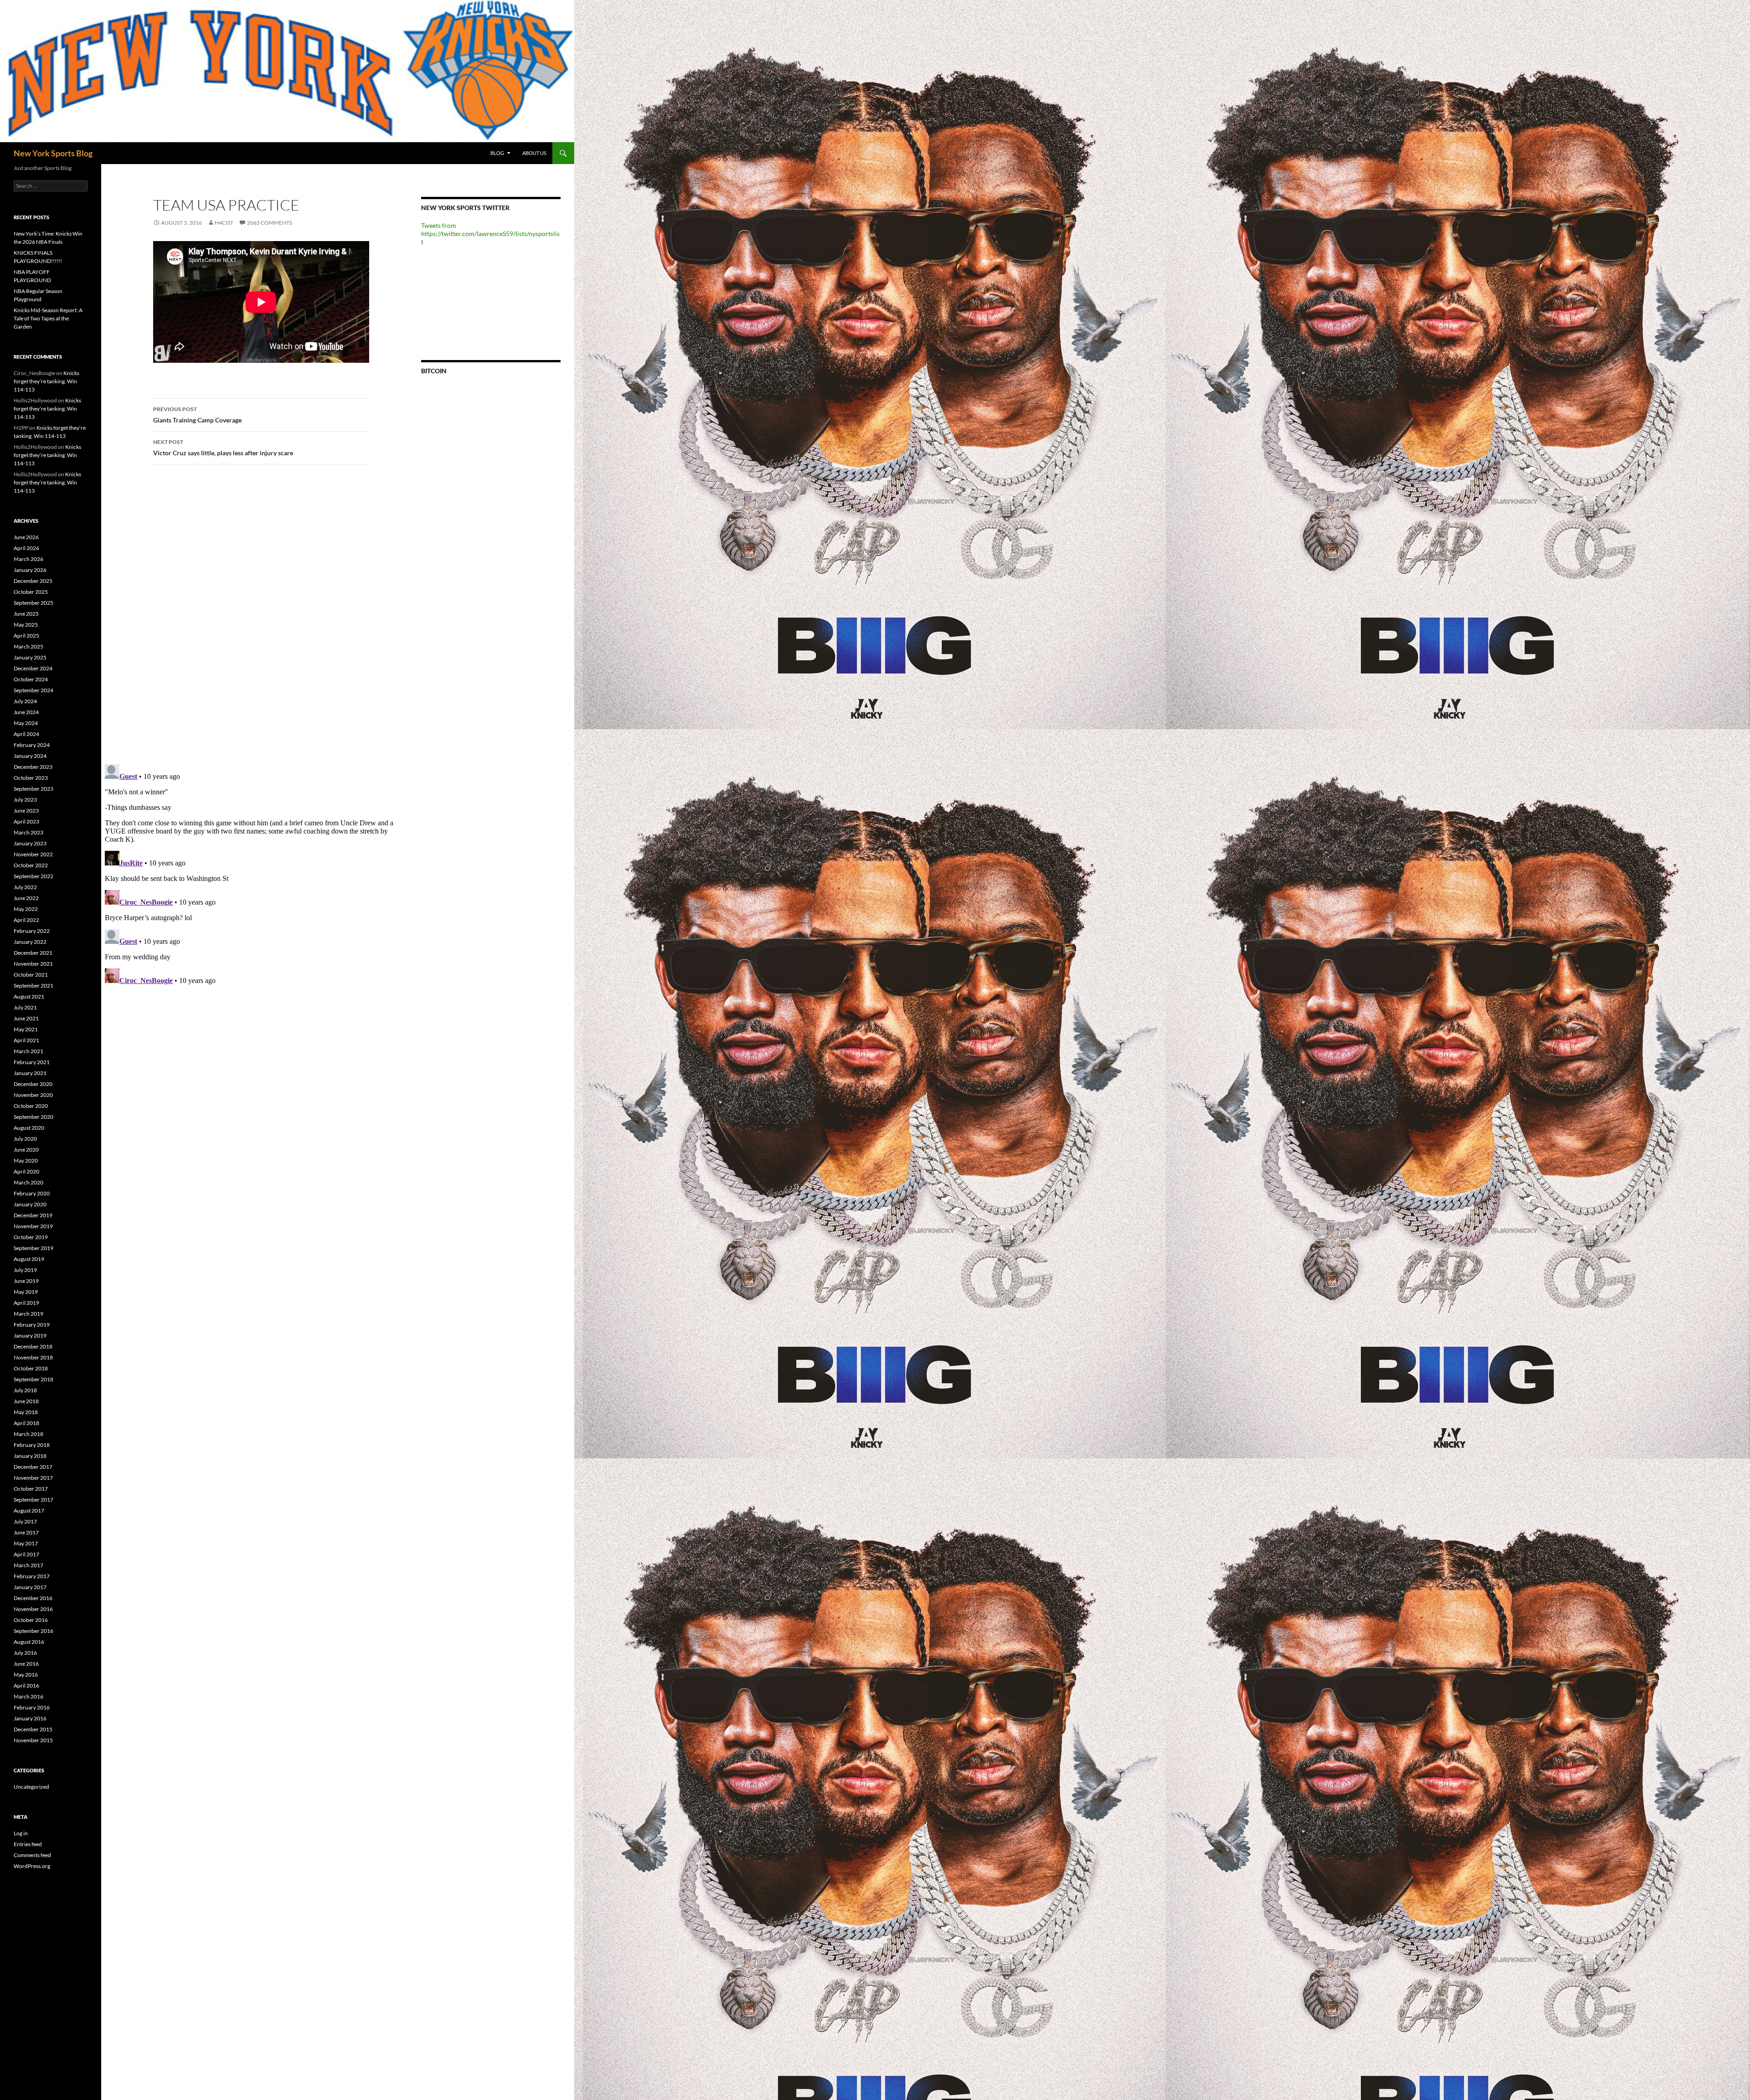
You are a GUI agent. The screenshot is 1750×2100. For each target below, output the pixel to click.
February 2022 (32, 931)
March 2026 (28, 559)
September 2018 (33, 1379)
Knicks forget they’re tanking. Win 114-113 (46, 381)
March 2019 (28, 1314)
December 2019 (33, 1215)
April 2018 (26, 1423)
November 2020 (33, 1095)
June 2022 (26, 898)
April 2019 (26, 1303)
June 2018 (26, 1401)
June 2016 (26, 1664)
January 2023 (30, 843)
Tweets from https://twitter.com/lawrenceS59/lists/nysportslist (490, 234)
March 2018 (28, 1434)
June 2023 (26, 811)
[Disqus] (254, 614)
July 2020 (25, 1139)
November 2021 (33, 964)
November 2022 (33, 854)
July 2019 (25, 1270)
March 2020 (28, 1182)
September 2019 (33, 1248)
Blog (497, 153)
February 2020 (32, 1193)
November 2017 (33, 1478)
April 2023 (26, 821)
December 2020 (33, 1084)
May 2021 (26, 1029)
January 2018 (30, 1456)
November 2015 (33, 1740)
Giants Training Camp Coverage (197, 415)
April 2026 (26, 548)
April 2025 (26, 636)
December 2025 (33, 581)
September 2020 (33, 1117)
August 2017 (29, 1511)
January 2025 (30, 657)
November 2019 (33, 1226)
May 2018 (26, 1412)
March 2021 (28, 1051)
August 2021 (29, 996)
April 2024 (26, 734)
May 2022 (26, 909)
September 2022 (33, 876)
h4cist (224, 223)
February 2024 (32, 745)
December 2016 (33, 1598)
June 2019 (26, 1281)
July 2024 (25, 701)
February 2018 (32, 1445)
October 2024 (31, 679)
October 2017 (31, 1489)
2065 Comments (270, 223)
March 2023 (28, 832)
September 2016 (33, 1631)
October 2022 (31, 865)
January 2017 (30, 1587)
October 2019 (31, 1237)
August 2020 (29, 1128)
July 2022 (25, 887)
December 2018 (33, 1346)
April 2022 (26, 920)
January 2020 (30, 1204)
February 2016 (32, 1707)
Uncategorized (31, 1787)
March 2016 (28, 1696)
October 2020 (31, 1106)
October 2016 (31, 1620)
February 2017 (32, 1576)
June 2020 (26, 1150)
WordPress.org (32, 1866)
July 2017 (25, 1521)
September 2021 (33, 986)
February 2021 (32, 1062)
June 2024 (26, 712)
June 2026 (26, 537)
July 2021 (25, 1007)
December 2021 (33, 953)
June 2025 (26, 614)
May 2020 (26, 1161)
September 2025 (33, 603)
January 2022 (30, 942)
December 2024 (33, 668)
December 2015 (33, 1729)
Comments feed (32, 1855)
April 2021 (26, 1040)
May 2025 (26, 625)
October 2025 (31, 592)
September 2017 (33, 1500)
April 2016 (26, 1686)
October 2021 (31, 975)
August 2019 (29, 1259)
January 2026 (30, 570)
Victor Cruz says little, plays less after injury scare (223, 448)
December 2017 (33, 1467)
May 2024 (26, 723)
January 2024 (30, 756)
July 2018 (25, 1390)
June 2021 (26, 1018)
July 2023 (25, 800)
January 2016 (30, 1718)
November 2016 (33, 1609)
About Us (534, 153)
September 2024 (33, 690)
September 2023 (33, 789)
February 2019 (32, 1325)
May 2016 (26, 1675)
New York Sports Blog (53, 153)
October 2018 (31, 1368)
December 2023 (33, 767)
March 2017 (28, 1565)
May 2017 (26, 1543)
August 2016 (29, 1642)
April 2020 (26, 1171)
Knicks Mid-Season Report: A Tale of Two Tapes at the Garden (48, 318)
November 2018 (33, 1357)
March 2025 (28, 646)
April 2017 (26, 1554)
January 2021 (30, 1073)
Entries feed (28, 1844)
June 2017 (26, 1532)
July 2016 (25, 1653)
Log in (21, 1833)
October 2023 (31, 778)
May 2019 (26, 1292)
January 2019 (30, 1336)
